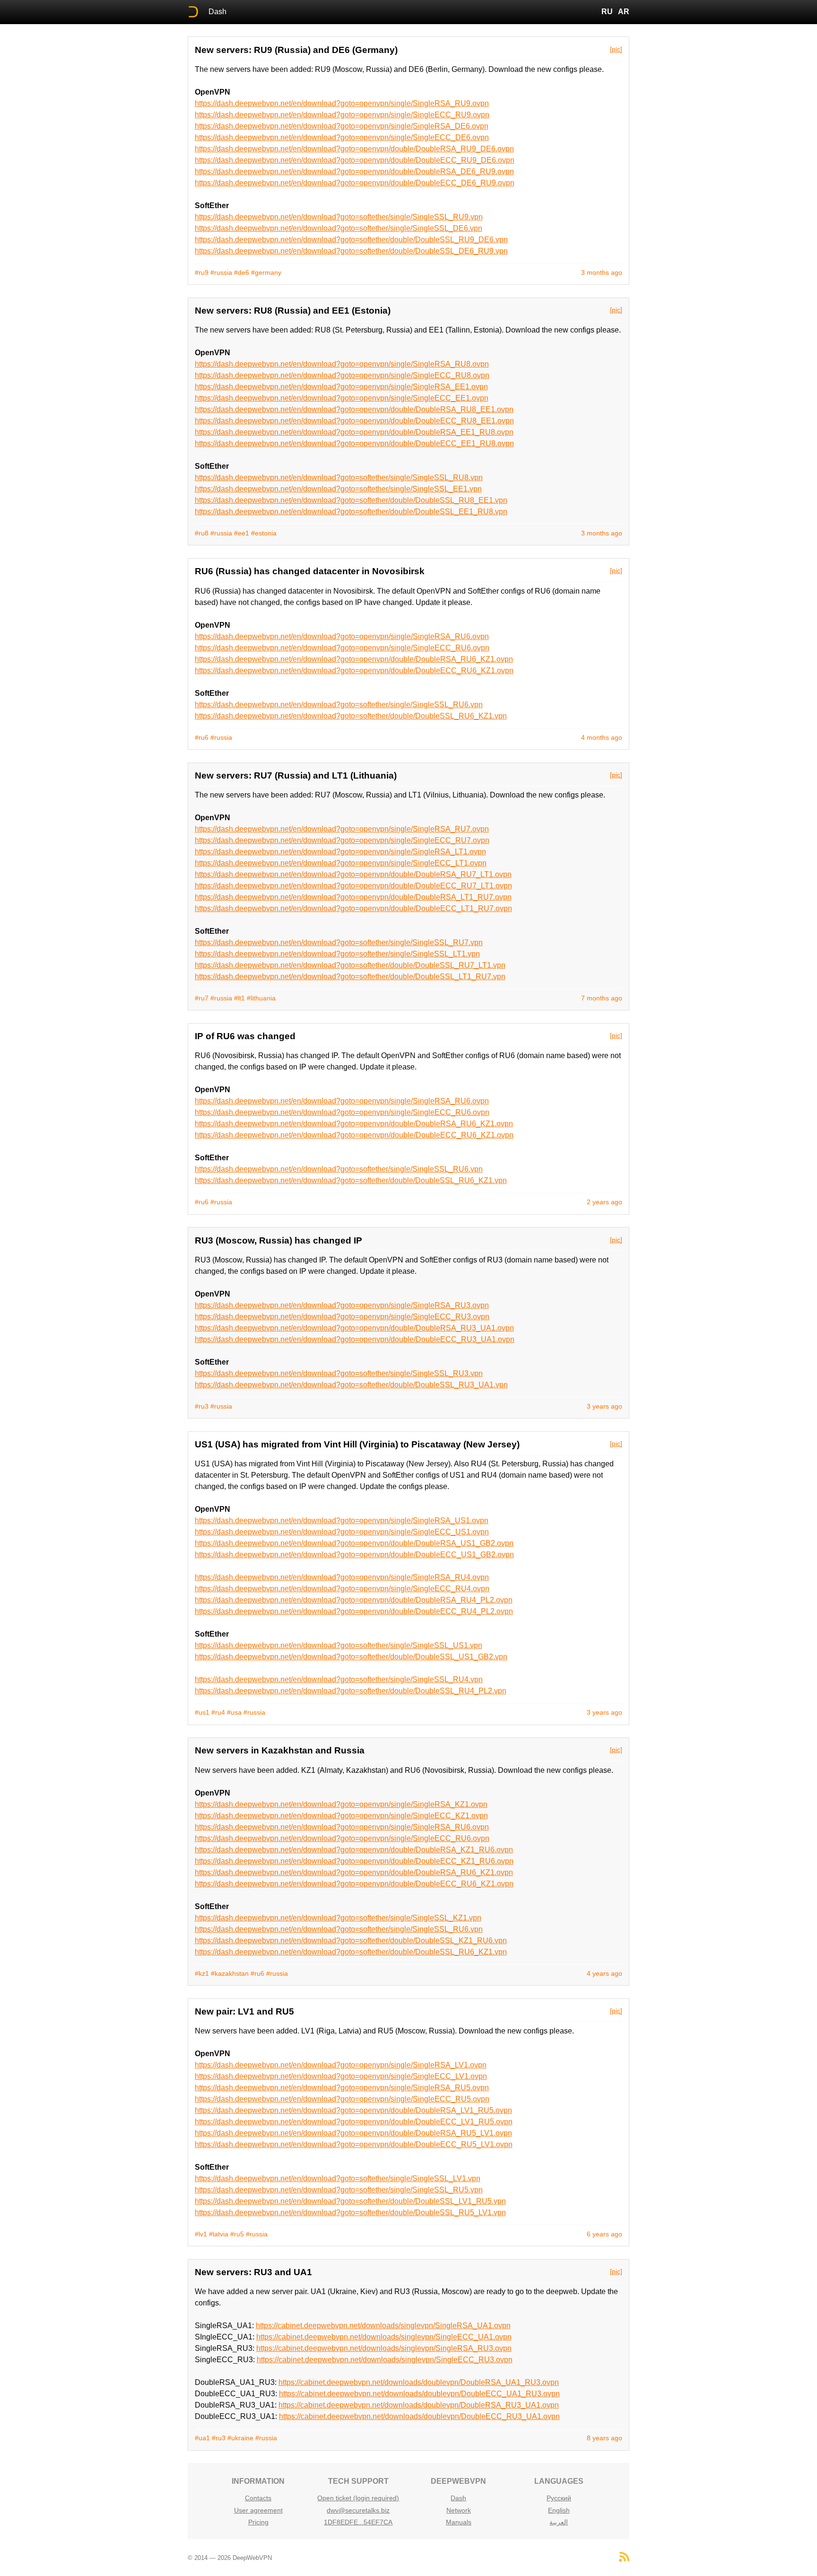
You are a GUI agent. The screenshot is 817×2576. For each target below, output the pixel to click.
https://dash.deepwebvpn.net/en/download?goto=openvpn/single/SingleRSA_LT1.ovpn (340, 852)
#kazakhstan (230, 1973)
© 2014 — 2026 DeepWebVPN (230, 2558)
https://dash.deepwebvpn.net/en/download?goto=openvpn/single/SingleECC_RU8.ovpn (342, 375)
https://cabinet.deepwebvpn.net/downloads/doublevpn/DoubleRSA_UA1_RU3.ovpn (419, 2382)
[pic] (616, 49)
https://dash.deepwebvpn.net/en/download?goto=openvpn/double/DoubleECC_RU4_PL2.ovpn (354, 1611)
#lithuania (261, 998)
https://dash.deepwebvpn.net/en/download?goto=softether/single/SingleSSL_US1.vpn (339, 1645)
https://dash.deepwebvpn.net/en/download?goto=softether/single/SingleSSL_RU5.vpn (339, 2190)
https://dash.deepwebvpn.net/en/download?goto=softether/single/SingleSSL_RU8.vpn (339, 478)
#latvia (219, 2234)
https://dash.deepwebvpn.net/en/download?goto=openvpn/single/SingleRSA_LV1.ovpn (341, 2065)
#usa (234, 1712)
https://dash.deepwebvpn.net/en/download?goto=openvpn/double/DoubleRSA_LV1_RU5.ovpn (353, 2110)
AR (624, 12)
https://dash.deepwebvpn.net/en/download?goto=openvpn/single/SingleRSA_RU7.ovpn (342, 829)
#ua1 (202, 2438)
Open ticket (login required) (358, 2498)
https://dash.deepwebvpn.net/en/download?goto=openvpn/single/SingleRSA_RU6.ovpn (342, 636)
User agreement (258, 2510)
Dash (217, 12)
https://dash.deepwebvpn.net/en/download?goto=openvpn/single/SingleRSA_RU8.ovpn (342, 364)
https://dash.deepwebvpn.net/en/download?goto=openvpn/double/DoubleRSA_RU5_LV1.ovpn (353, 2133)
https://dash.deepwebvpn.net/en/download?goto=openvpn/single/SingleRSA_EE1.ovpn (341, 387)
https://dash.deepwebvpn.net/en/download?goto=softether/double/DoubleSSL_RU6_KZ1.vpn (351, 716)
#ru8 (202, 533)
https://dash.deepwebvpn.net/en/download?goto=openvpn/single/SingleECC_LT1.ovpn (341, 863)
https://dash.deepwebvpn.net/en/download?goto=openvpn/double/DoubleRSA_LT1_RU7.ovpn (353, 897)
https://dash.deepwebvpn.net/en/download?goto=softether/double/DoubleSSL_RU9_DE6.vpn (351, 240)
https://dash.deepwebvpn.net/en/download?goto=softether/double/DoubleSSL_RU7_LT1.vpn (350, 965)
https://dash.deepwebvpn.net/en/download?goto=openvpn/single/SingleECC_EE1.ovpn (342, 398)
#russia (221, 272)
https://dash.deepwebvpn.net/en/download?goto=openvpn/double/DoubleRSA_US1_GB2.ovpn (354, 1543)
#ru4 (218, 1712)
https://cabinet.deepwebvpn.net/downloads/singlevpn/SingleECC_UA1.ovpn (384, 2337)
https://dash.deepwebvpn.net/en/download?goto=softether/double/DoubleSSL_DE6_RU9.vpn (351, 251)
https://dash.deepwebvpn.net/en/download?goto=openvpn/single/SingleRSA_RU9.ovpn (342, 103)
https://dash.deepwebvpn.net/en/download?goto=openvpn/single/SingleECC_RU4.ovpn (342, 1589)
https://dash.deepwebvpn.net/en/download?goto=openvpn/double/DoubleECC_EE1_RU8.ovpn (354, 443)
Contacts (258, 2498)
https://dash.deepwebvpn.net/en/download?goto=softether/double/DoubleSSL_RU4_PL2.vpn (351, 1691)
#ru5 (237, 2234)
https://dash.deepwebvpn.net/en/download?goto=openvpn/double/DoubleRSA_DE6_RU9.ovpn (354, 171)
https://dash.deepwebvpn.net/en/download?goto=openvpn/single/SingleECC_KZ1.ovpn (341, 1816)
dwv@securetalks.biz (358, 2510)
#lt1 (239, 998)
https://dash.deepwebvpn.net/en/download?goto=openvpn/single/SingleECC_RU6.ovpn (342, 648)
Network (459, 2510)
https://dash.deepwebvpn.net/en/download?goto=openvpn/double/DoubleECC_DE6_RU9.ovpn (355, 183)
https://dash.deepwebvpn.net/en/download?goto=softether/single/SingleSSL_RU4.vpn (339, 1679)
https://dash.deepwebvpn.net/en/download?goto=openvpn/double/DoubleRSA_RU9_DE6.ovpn (354, 149)
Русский (559, 2498)
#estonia (264, 533)
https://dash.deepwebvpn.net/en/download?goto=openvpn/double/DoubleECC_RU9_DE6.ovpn (355, 160)
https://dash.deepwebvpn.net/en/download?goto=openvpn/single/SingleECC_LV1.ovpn (341, 2076)
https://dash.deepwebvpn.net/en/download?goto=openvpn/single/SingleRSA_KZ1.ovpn (341, 1804)
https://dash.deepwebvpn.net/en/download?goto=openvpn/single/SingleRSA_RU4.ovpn (342, 1577)
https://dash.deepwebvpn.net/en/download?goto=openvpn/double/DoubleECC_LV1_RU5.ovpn (354, 2122)
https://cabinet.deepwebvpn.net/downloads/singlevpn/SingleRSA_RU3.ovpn (384, 2348)
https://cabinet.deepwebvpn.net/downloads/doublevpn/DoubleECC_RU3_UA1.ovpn (419, 2416)
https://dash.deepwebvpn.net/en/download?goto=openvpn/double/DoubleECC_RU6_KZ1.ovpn (354, 670)
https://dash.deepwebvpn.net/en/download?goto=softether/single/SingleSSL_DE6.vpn (339, 228)
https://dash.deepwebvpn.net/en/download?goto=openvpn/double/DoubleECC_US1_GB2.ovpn (354, 1555)
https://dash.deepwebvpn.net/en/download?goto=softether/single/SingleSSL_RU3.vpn (339, 1373)
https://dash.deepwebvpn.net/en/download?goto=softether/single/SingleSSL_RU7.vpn (339, 942)
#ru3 (202, 1406)
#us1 (202, 1712)
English (559, 2510)
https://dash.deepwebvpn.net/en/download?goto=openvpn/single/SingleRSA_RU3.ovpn (342, 1305)
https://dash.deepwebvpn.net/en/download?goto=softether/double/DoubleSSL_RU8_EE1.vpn (351, 500)
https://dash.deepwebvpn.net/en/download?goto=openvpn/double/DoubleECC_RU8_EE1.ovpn (354, 421)
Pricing (258, 2522)
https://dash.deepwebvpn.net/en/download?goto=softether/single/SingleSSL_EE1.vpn (338, 489)
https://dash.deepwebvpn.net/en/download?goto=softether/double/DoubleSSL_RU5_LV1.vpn (350, 2212)
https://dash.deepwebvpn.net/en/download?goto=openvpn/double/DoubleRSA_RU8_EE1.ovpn (354, 409)
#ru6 (202, 737)
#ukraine (240, 2438)
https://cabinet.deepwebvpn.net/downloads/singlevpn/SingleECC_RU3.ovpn (385, 2360)
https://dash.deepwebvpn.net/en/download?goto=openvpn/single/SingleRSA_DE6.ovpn (342, 126)
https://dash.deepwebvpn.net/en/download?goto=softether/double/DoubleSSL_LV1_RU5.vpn (350, 2201)
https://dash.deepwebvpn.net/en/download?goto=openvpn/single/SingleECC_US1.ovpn (342, 1532)
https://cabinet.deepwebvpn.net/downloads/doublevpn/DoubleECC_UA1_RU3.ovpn (419, 2394)
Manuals (459, 2522)
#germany (266, 272)
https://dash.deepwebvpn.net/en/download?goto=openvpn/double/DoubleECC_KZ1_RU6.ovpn (354, 1861)
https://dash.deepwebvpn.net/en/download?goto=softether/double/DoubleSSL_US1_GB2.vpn (351, 1657)
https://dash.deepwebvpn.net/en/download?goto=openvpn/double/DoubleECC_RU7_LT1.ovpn (353, 886)
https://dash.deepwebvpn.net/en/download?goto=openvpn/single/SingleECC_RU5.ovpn (342, 2099)
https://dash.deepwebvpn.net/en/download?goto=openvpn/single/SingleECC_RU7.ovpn (342, 840)
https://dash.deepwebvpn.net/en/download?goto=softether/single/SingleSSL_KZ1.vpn (338, 1918)
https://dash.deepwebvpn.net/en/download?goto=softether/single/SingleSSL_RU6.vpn (339, 705)
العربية (559, 2522)
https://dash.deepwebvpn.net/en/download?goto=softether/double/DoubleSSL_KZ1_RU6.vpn (351, 1941)
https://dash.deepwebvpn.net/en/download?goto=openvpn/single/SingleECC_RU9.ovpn (342, 115)
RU (607, 12)
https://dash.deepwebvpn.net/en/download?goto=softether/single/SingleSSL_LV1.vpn (338, 2178)
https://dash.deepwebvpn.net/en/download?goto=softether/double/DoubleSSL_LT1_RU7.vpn (350, 977)
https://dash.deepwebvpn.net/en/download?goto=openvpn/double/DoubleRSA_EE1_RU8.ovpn (354, 432)
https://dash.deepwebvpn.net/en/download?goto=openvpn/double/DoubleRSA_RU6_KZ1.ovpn (354, 659)
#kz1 (202, 1973)
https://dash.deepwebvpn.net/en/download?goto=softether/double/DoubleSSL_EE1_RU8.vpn (351, 512)
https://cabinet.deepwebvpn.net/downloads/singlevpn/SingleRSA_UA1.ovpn (383, 2326)
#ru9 (202, 272)
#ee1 (242, 533)
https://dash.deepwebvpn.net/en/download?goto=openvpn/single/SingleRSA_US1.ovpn (342, 1520)
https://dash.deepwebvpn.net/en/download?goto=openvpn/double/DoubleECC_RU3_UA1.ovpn (355, 1339)
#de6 (242, 272)
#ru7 (202, 998)
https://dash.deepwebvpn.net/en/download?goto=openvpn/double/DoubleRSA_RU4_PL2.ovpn (354, 1600)
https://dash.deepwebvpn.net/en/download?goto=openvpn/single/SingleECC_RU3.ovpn (342, 1317)
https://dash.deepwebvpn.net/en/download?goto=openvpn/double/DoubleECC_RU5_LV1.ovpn (354, 2144)
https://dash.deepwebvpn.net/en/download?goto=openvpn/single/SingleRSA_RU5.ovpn (342, 2088)
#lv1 (201, 2234)
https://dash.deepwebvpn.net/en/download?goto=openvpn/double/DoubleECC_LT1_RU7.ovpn (353, 908)
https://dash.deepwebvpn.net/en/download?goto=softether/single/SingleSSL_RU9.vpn (339, 217)
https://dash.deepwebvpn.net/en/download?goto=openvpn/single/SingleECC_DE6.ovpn (342, 137)
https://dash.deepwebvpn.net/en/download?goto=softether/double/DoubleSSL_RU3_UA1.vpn (351, 1385)
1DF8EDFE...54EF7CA (358, 2522)
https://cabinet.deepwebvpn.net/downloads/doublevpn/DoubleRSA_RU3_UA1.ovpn (419, 2405)
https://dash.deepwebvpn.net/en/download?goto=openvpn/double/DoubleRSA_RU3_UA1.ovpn (354, 1328)
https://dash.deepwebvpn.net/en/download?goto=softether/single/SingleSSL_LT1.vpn (337, 954)
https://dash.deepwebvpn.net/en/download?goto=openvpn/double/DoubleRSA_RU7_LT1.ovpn (353, 874)
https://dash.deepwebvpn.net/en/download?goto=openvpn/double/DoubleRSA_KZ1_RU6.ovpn (354, 1850)
